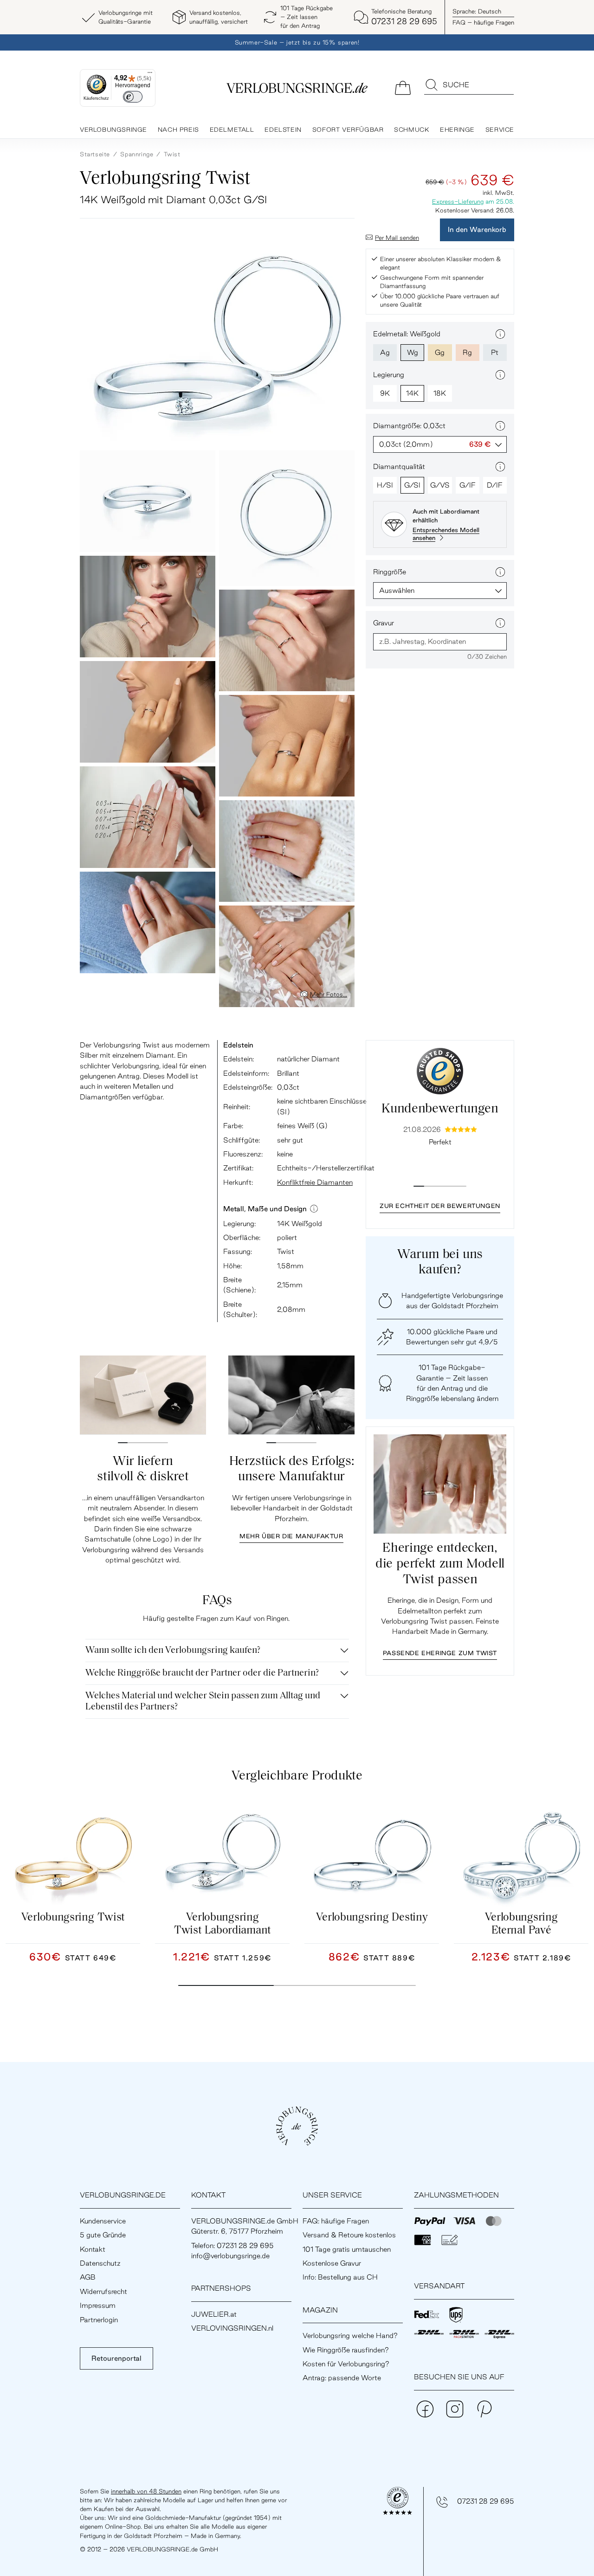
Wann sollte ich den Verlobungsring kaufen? (173, 1651)
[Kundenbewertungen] (440, 1071)
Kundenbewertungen (440, 1109)
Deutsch (477, 11)
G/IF (468, 485)
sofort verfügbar (348, 129)
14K (412, 393)
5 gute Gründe (103, 2235)
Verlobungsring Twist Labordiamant (222, 1924)
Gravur (384, 623)
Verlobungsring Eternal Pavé (521, 1924)
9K (385, 393)
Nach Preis (178, 129)
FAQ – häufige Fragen (483, 22)
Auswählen (397, 590)
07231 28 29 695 (486, 2501)
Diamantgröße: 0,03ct (409, 426)
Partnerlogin (99, 2320)
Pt (495, 352)
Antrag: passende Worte (342, 2378)
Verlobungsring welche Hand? (350, 2335)
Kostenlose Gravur (332, 2263)
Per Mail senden (397, 238)
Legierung (389, 375)
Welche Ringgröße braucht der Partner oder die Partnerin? (202, 1673)
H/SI (385, 485)
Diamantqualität (399, 466)
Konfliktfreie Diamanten (315, 1182)
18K (440, 393)
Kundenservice (103, 2221)
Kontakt (93, 2249)
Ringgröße (390, 572)
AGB (88, 2277)
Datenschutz (100, 2263)
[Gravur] (500, 623)
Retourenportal (116, 2358)
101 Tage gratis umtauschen (347, 2249)
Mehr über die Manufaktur (291, 1536)
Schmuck (412, 129)
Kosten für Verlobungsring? (346, 2364)
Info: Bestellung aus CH (340, 2277)
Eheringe (457, 129)
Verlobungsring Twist (73, 1918)
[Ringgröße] (500, 572)
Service (500, 129)
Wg (413, 352)
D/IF (495, 485)
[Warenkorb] (403, 87)
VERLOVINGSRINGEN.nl (232, 2328)
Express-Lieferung (458, 201)
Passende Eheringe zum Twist (440, 1653)
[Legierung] (500, 375)
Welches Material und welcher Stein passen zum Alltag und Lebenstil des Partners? (203, 1702)
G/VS (440, 485)
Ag (385, 352)
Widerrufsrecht (103, 2291)
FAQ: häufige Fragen (336, 2221)
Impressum (98, 2305)
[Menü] (150, 75)
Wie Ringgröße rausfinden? (346, 2350)
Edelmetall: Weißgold (407, 334)
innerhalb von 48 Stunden (146, 2491)
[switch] (133, 97)
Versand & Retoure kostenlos (349, 2235)
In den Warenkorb (477, 229)
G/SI (412, 485)
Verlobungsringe (113, 129)
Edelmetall (232, 129)
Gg (440, 352)
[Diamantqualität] (500, 467)
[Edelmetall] (500, 334)
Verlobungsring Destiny (372, 1918)
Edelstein (283, 129)
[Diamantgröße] (500, 426)
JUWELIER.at (214, 2314)
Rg (467, 352)
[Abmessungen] (314, 1209)
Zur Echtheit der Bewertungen (440, 1206)
